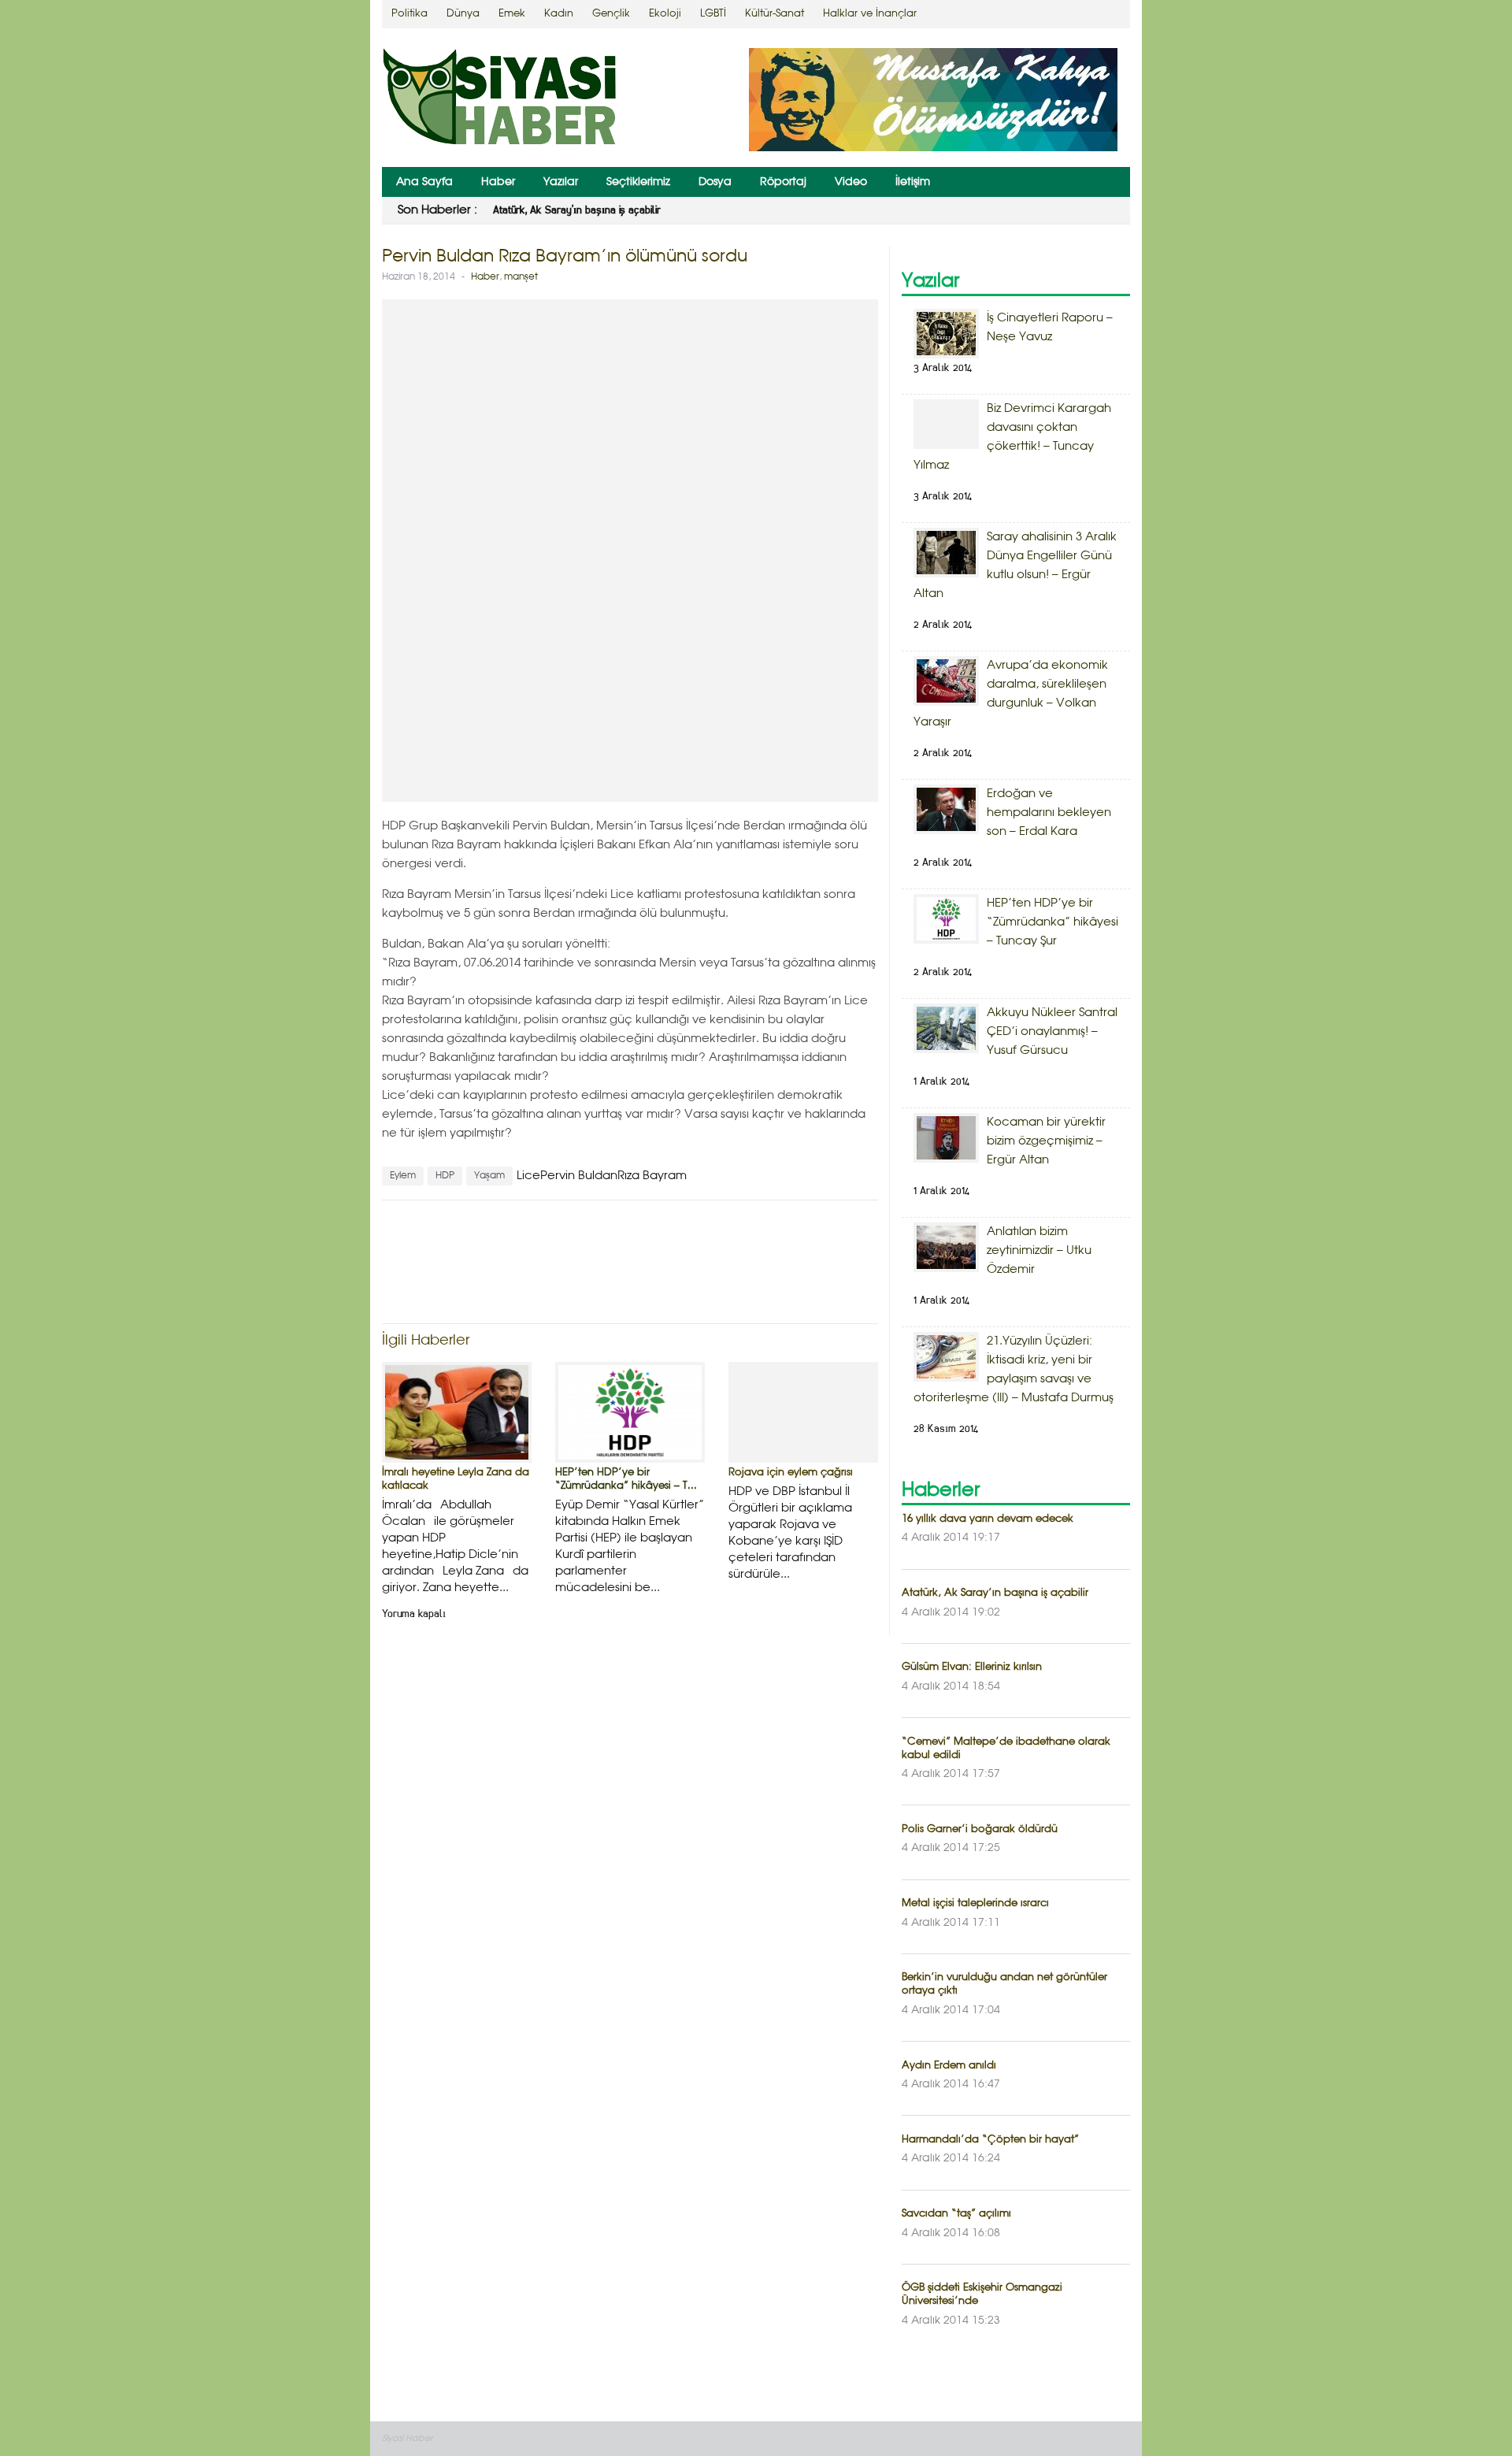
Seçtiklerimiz (638, 182)
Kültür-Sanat (775, 14)
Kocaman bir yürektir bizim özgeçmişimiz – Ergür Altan (1046, 1141)
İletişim (913, 182)
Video (851, 182)
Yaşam (489, 1176)
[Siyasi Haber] (500, 100)
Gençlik (611, 14)
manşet (521, 277)
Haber (498, 182)
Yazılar (561, 182)
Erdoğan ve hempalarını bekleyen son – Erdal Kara (1049, 813)
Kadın (559, 14)
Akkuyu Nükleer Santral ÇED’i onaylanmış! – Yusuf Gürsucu (1052, 1032)
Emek (512, 14)
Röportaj (783, 182)
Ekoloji (665, 14)
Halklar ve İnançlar (870, 14)
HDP (445, 1176)
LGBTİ (713, 14)
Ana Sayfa (424, 182)
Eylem (403, 1176)
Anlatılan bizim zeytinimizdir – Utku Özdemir (1039, 1251)
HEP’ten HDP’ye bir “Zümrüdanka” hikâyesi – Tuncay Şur (1052, 922)
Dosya (715, 182)
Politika (409, 14)
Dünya (463, 14)
